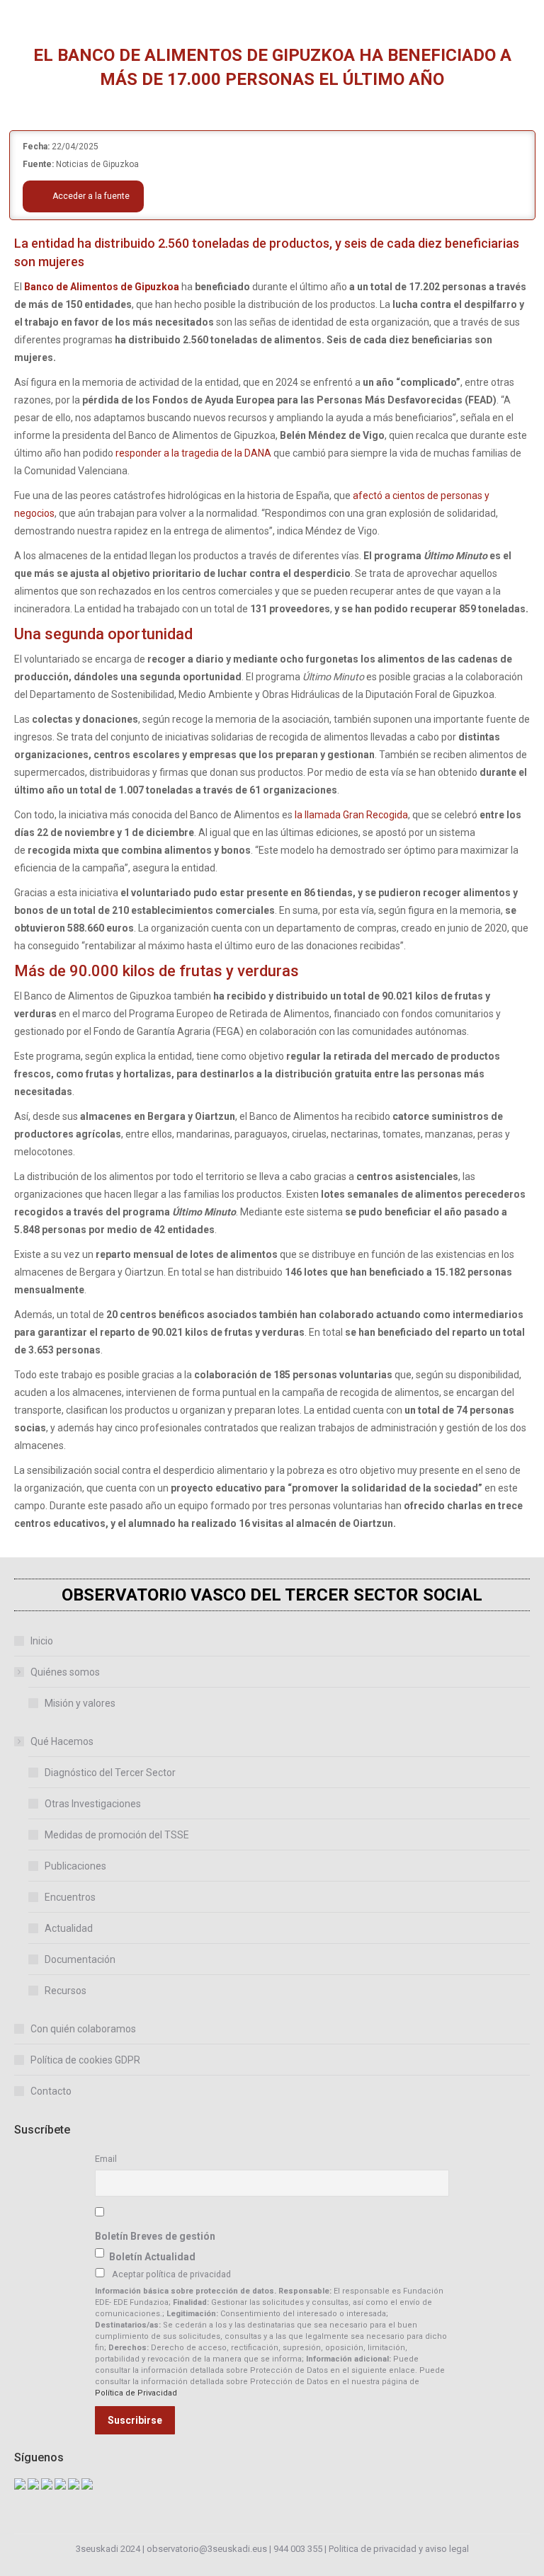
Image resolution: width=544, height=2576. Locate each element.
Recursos (66, 1991)
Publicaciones (75, 1866)
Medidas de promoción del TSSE (117, 1835)
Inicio (42, 1641)
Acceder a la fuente (90, 196)
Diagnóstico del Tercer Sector (110, 1773)
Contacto (51, 2091)
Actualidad (69, 1928)
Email (106, 2159)
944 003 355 (298, 2549)
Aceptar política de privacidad (171, 2274)
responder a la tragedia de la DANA (192, 453)
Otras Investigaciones (93, 1804)
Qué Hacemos (62, 1741)
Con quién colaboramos (83, 2029)
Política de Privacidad (136, 2393)
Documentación (80, 1959)
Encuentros (70, 1897)
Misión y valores (80, 1703)
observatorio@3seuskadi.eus (207, 2549)
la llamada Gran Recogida (351, 815)
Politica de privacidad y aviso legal (399, 2549)
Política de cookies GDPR (85, 2060)
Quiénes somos (65, 1672)
